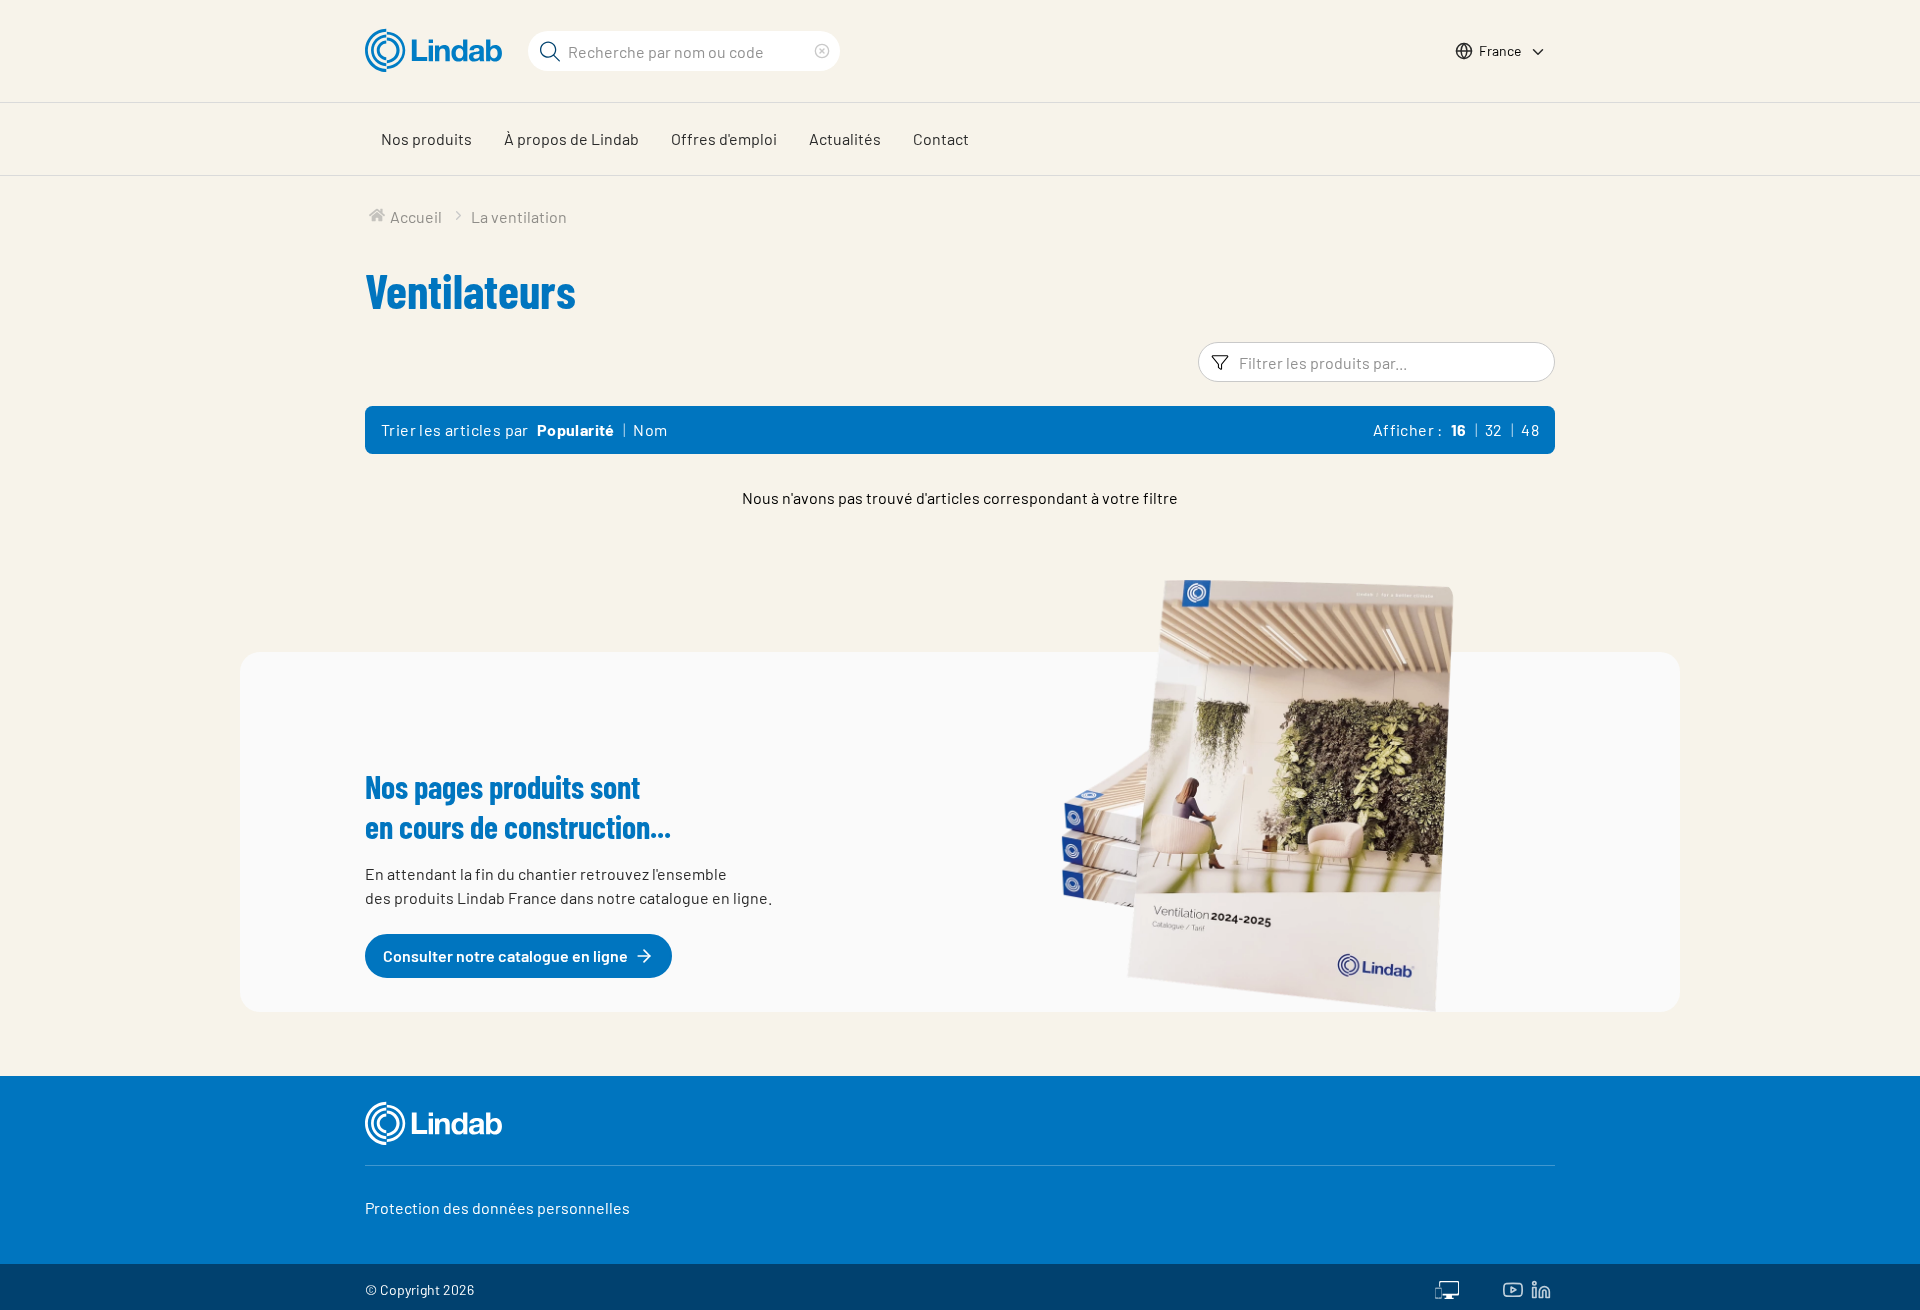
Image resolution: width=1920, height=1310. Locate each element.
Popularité (576, 429)
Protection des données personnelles (497, 1207)
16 (1459, 429)
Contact (941, 138)
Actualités (845, 138)
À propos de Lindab (571, 138)
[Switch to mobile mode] (1447, 1287)
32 (1494, 429)
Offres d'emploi (724, 138)
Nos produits (426, 138)
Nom (650, 429)
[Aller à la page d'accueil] (438, 51)
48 (1530, 429)
